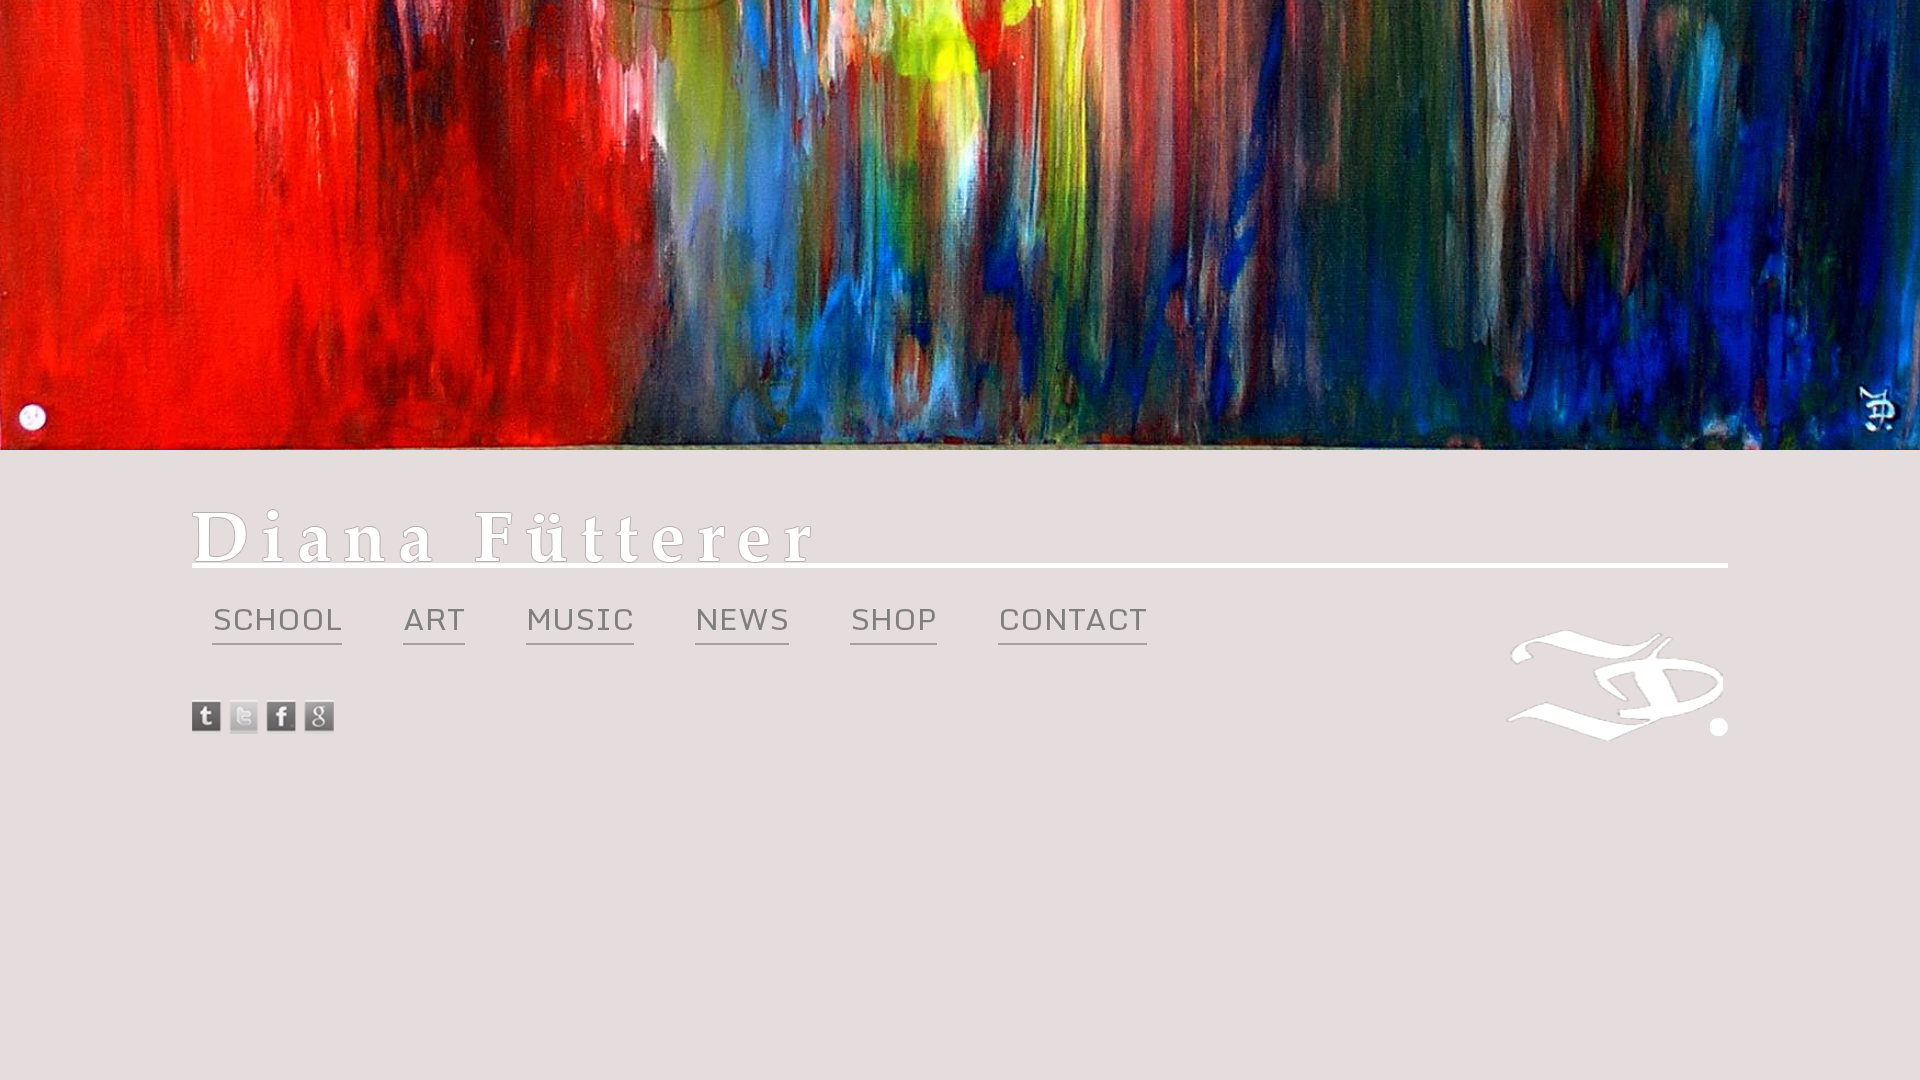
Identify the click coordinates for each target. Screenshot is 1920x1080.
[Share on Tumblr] (207, 717)
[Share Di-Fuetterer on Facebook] (280, 728)
